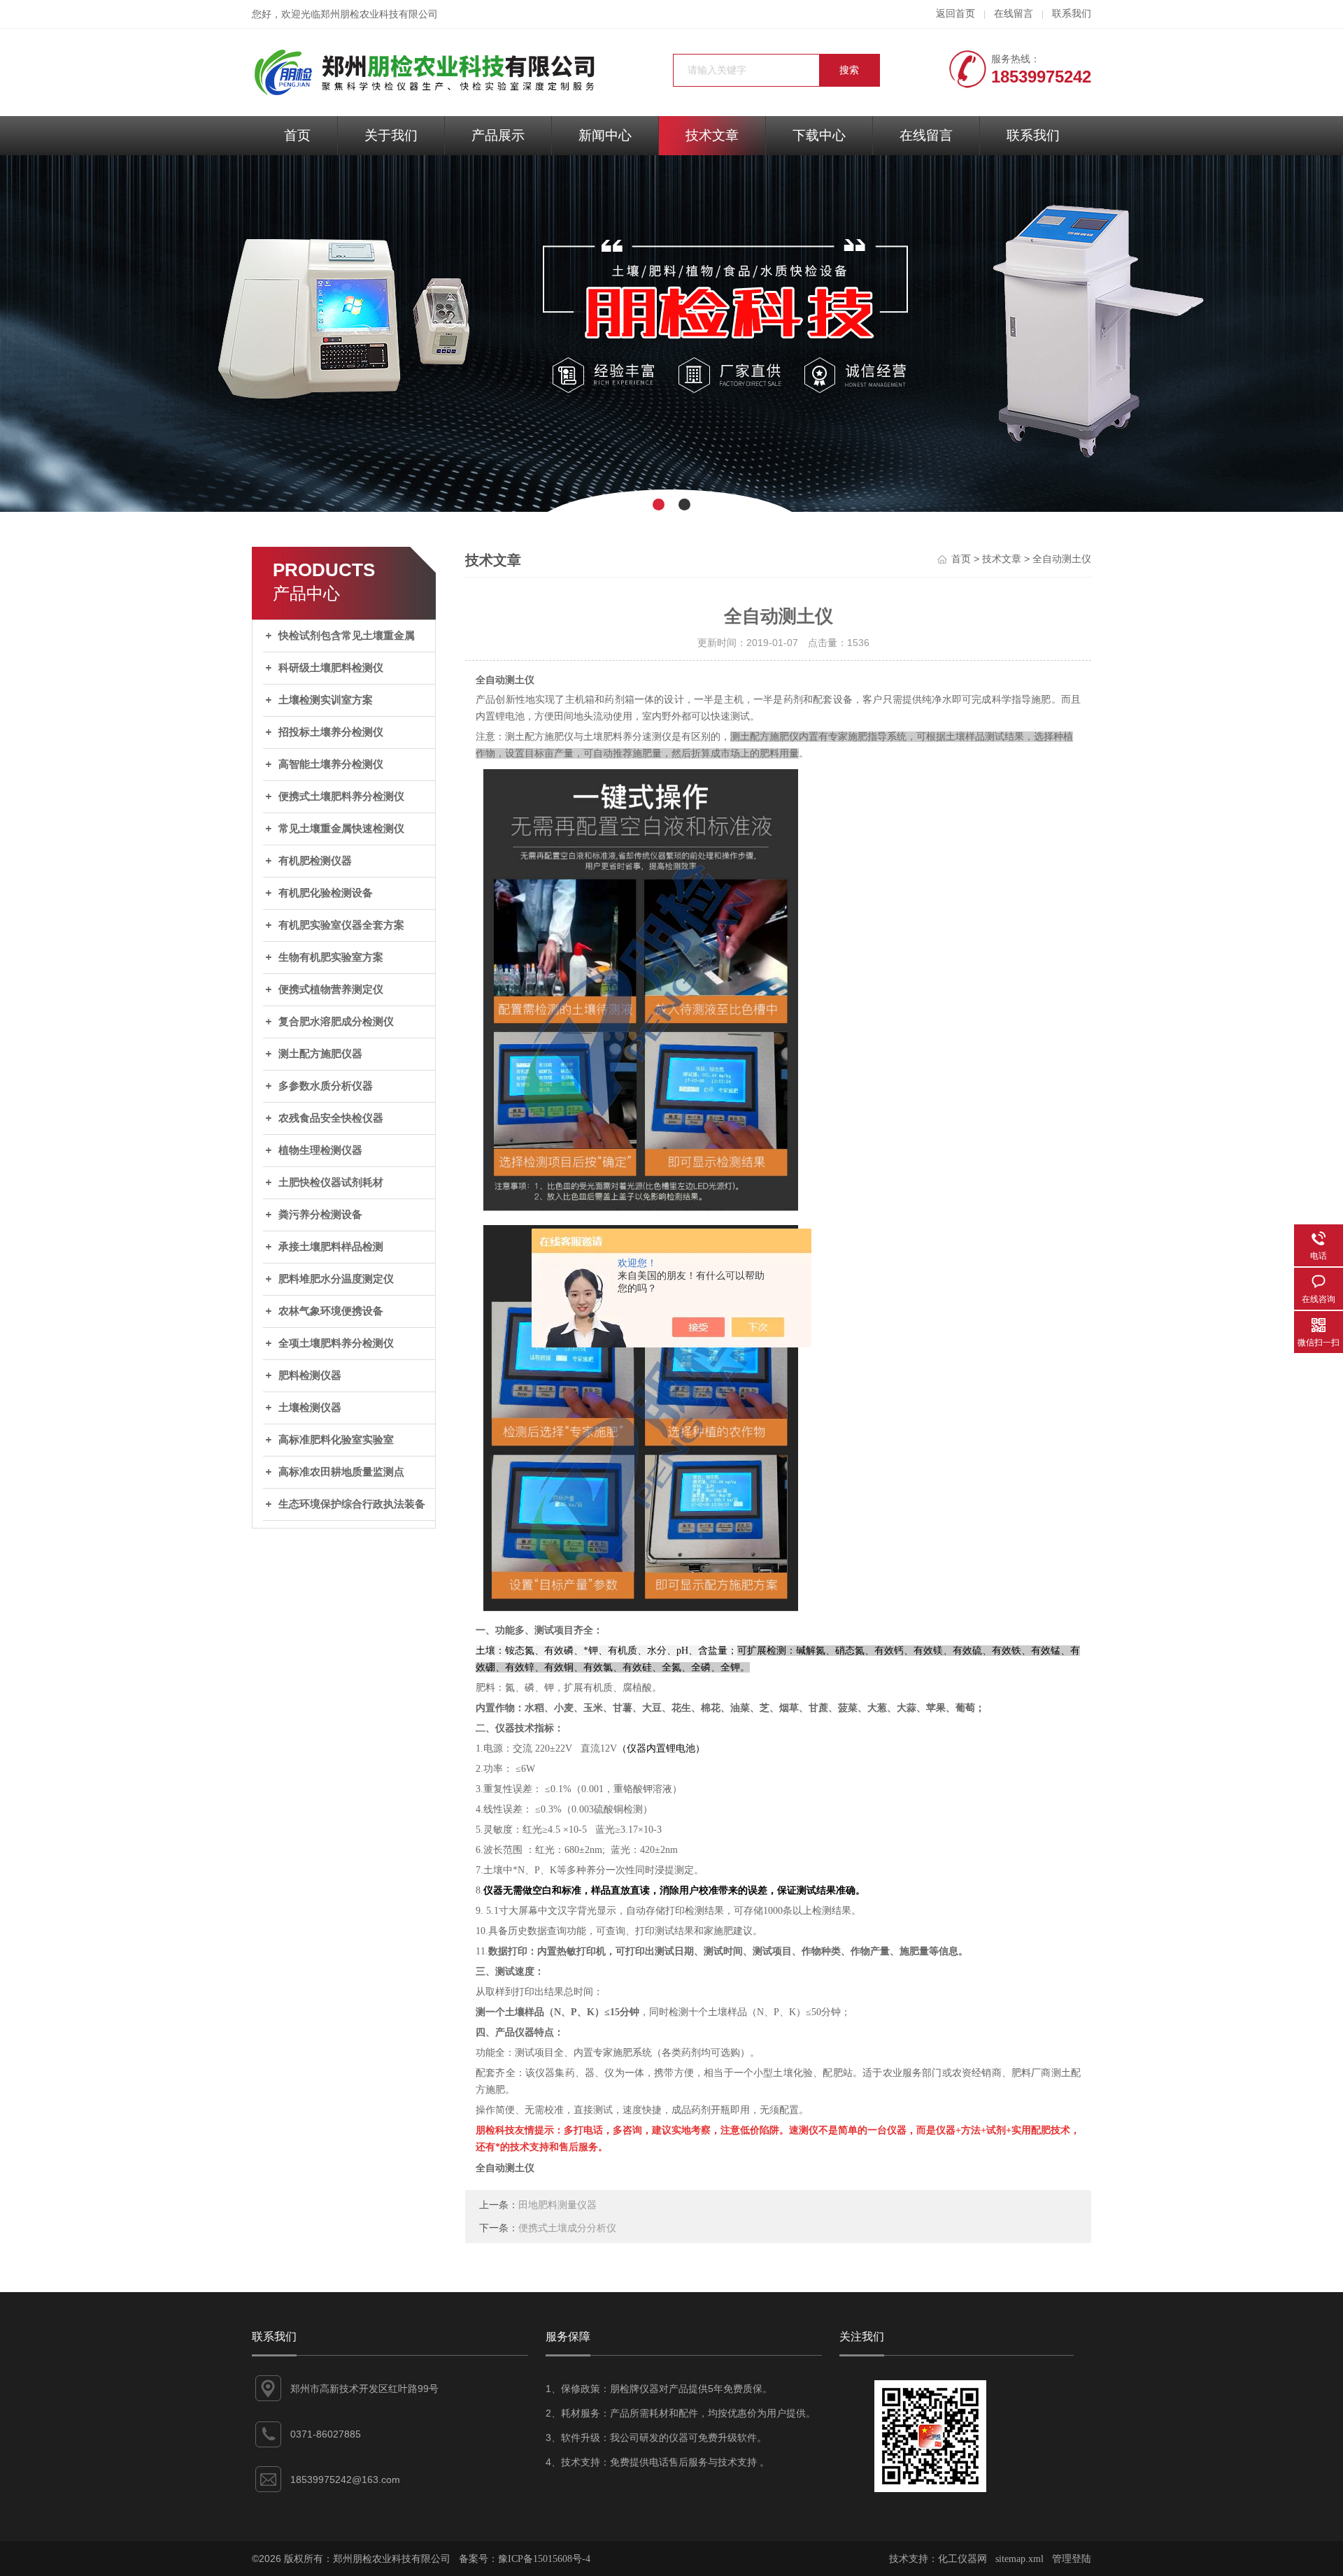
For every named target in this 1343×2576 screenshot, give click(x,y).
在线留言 (1014, 14)
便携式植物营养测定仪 (331, 989)
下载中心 (819, 135)
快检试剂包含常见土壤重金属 (347, 636)
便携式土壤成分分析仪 (567, 2228)
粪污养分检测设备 (320, 1215)
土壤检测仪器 (310, 1408)
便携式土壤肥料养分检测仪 (341, 796)
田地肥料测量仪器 (557, 2205)
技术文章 (712, 135)
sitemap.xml (1019, 2559)
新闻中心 (605, 135)
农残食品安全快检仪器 (331, 1118)
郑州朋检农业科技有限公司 (379, 14)
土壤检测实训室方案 (326, 700)
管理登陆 (1072, 2559)
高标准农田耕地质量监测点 (341, 1472)
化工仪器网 (962, 2559)
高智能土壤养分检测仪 (331, 764)
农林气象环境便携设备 (331, 1311)
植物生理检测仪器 (320, 1150)
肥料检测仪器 (310, 1375)
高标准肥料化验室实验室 (336, 1440)
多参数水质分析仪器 (326, 1086)
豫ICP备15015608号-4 (544, 2559)
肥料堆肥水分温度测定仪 (336, 1279)
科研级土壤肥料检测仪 (331, 668)
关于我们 (391, 135)
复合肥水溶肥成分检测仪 (336, 1022)
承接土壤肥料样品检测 (331, 1247)
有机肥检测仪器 (315, 861)
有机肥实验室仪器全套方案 (341, 925)
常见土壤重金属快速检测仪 (341, 829)
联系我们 (1072, 14)
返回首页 (955, 14)
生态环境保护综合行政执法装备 (352, 1504)
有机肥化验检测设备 (326, 893)
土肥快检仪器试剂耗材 (331, 1182)
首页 (297, 135)
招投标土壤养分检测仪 (331, 732)
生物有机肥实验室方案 (331, 957)
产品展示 (498, 135)
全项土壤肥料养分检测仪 (336, 1343)
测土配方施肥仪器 (320, 1054)
